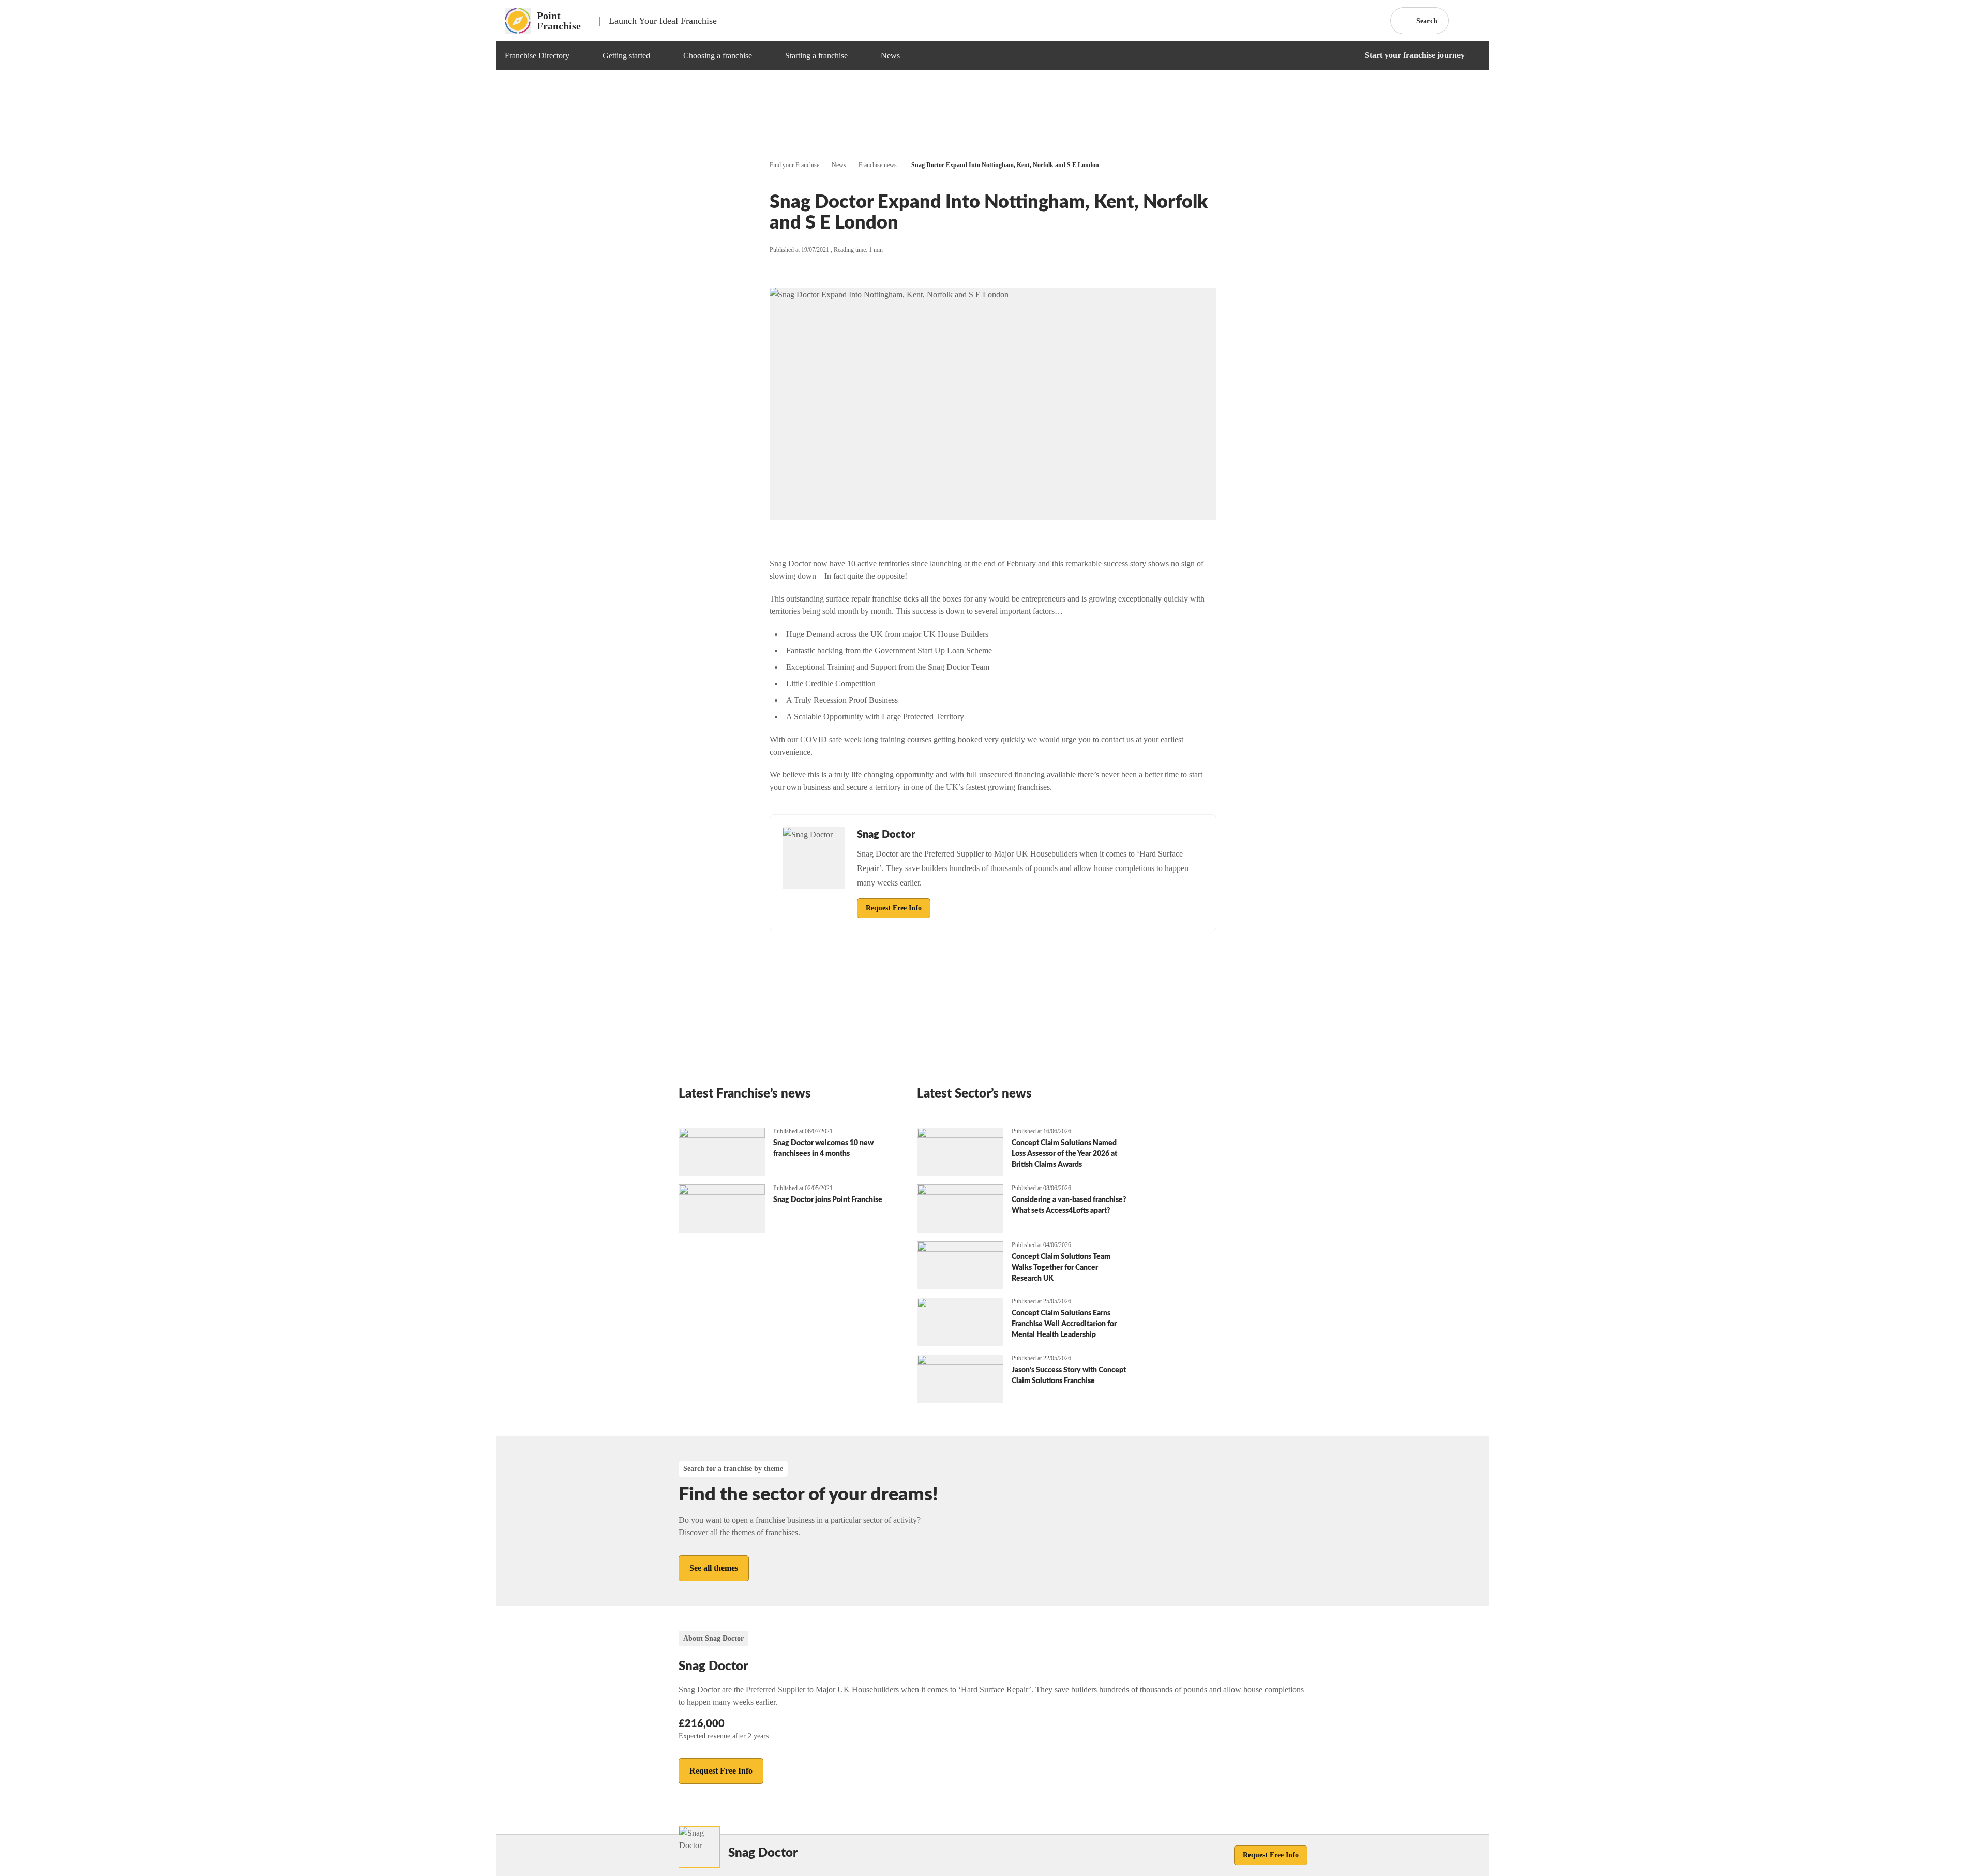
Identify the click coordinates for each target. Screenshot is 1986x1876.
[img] (582, 56)
